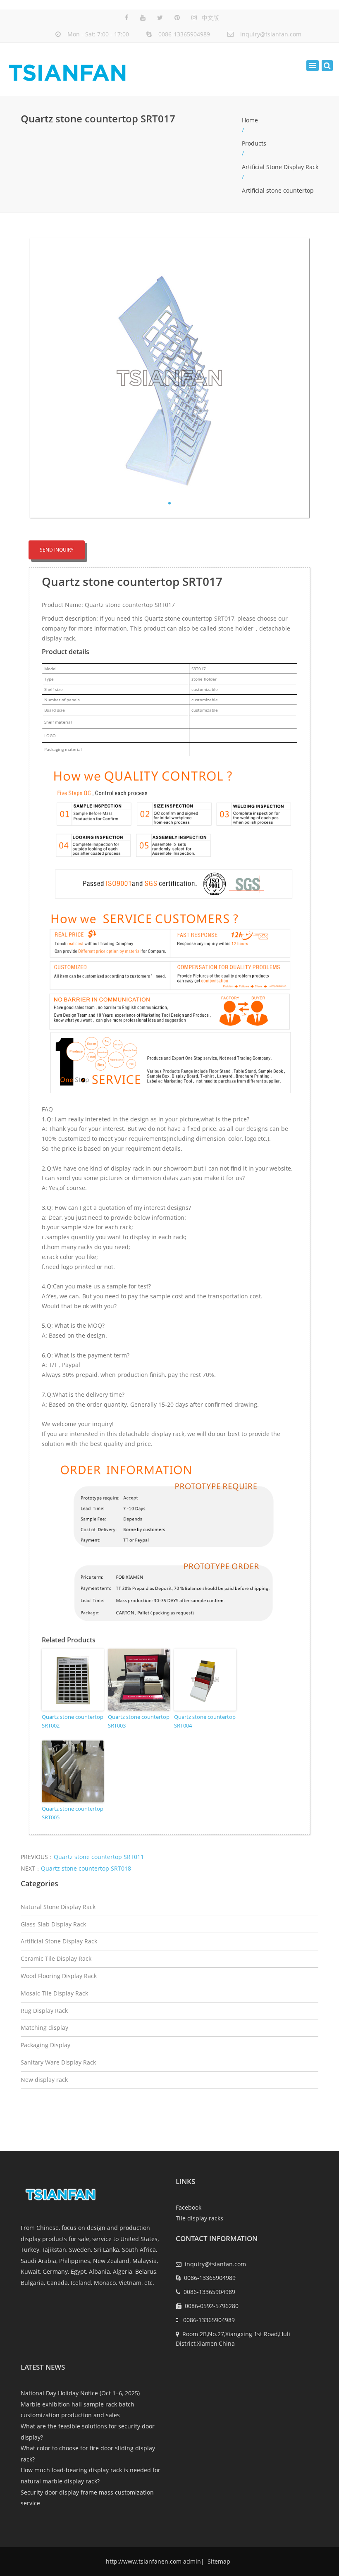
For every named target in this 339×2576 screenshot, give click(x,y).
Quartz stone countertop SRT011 (99, 1857)
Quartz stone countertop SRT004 (205, 1721)
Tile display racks (199, 2218)
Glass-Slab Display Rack (53, 1924)
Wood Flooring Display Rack (59, 1976)
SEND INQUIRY (57, 550)
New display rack (44, 2080)
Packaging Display (45, 2045)
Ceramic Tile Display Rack (56, 1958)
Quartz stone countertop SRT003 (139, 1721)
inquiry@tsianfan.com (271, 34)
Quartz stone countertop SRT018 (86, 1868)
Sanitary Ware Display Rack (58, 2062)
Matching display (44, 2028)
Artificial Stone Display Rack (280, 167)
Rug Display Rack (44, 2011)
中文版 (210, 18)
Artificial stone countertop (278, 190)
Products (254, 143)
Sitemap (218, 2561)
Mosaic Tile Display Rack (54, 1993)
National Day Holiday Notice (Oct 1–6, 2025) (80, 2393)
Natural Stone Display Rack (58, 1907)
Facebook (189, 2207)
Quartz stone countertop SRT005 (73, 1813)
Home (250, 120)
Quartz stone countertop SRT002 (73, 1721)
